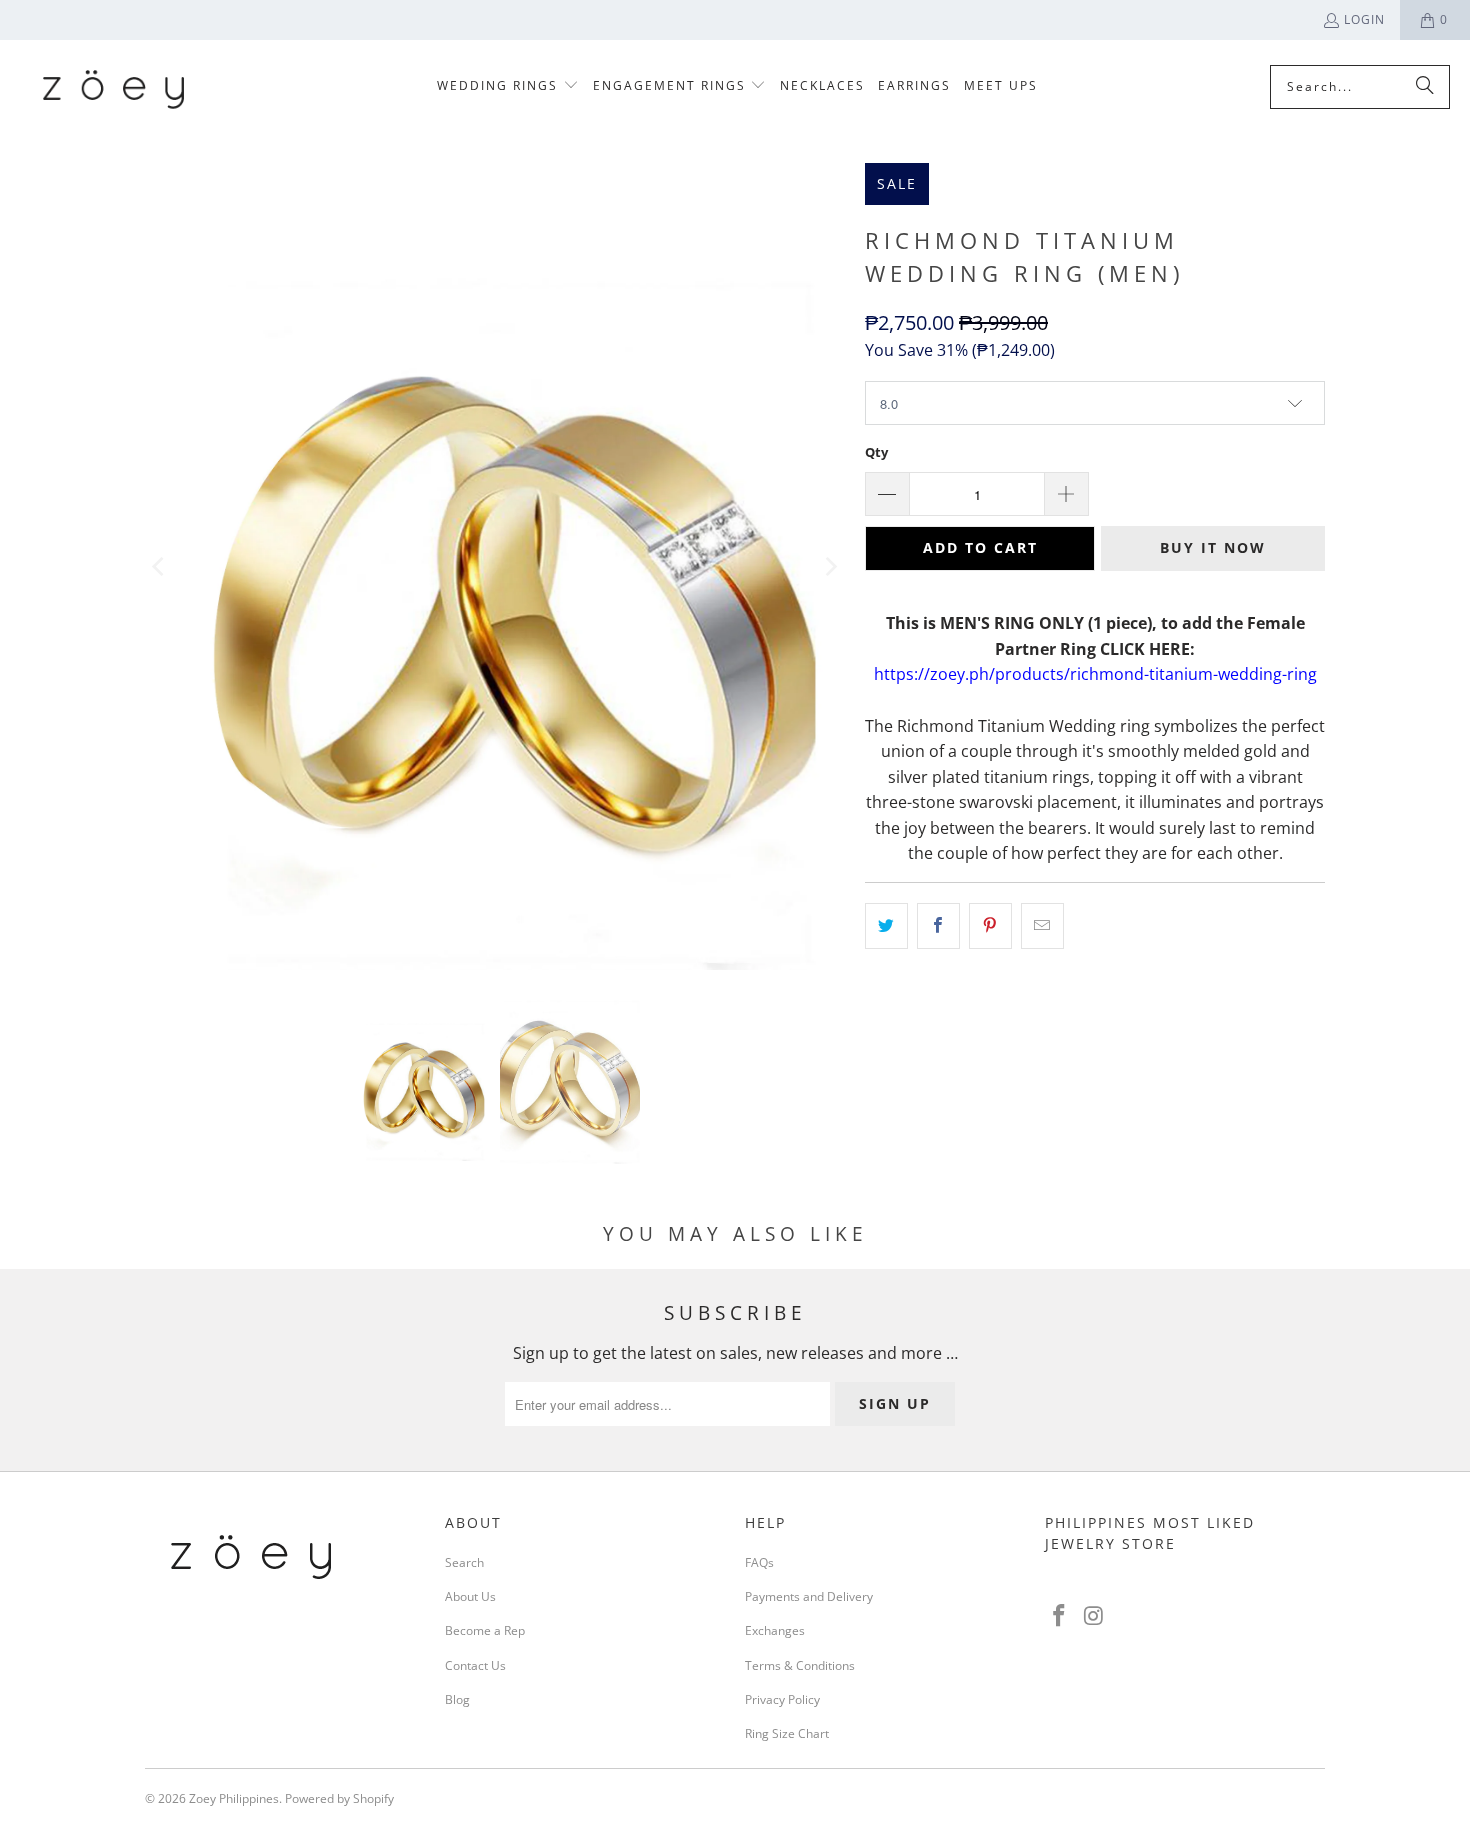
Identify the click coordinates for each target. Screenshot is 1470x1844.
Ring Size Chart (787, 1733)
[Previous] (160, 566)
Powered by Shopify (339, 1798)
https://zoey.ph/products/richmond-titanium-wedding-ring (1095, 674)
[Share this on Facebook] (938, 926)
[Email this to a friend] (1042, 926)
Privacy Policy (782, 1699)
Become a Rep (485, 1630)
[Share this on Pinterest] (990, 926)
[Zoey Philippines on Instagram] (1095, 1616)
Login (1364, 19)
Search (464, 1562)
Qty (876, 452)
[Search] (1425, 87)
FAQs (759, 1562)
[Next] (830, 566)
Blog (457, 1699)
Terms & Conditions (800, 1665)
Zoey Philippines (234, 1798)
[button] (508, 86)
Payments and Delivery (809, 1596)
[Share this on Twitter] (886, 926)
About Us (470, 1596)
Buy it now (1213, 547)
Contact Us (475, 1665)
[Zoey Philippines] (112, 86)
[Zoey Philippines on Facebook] (1060, 1616)
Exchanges (775, 1630)
